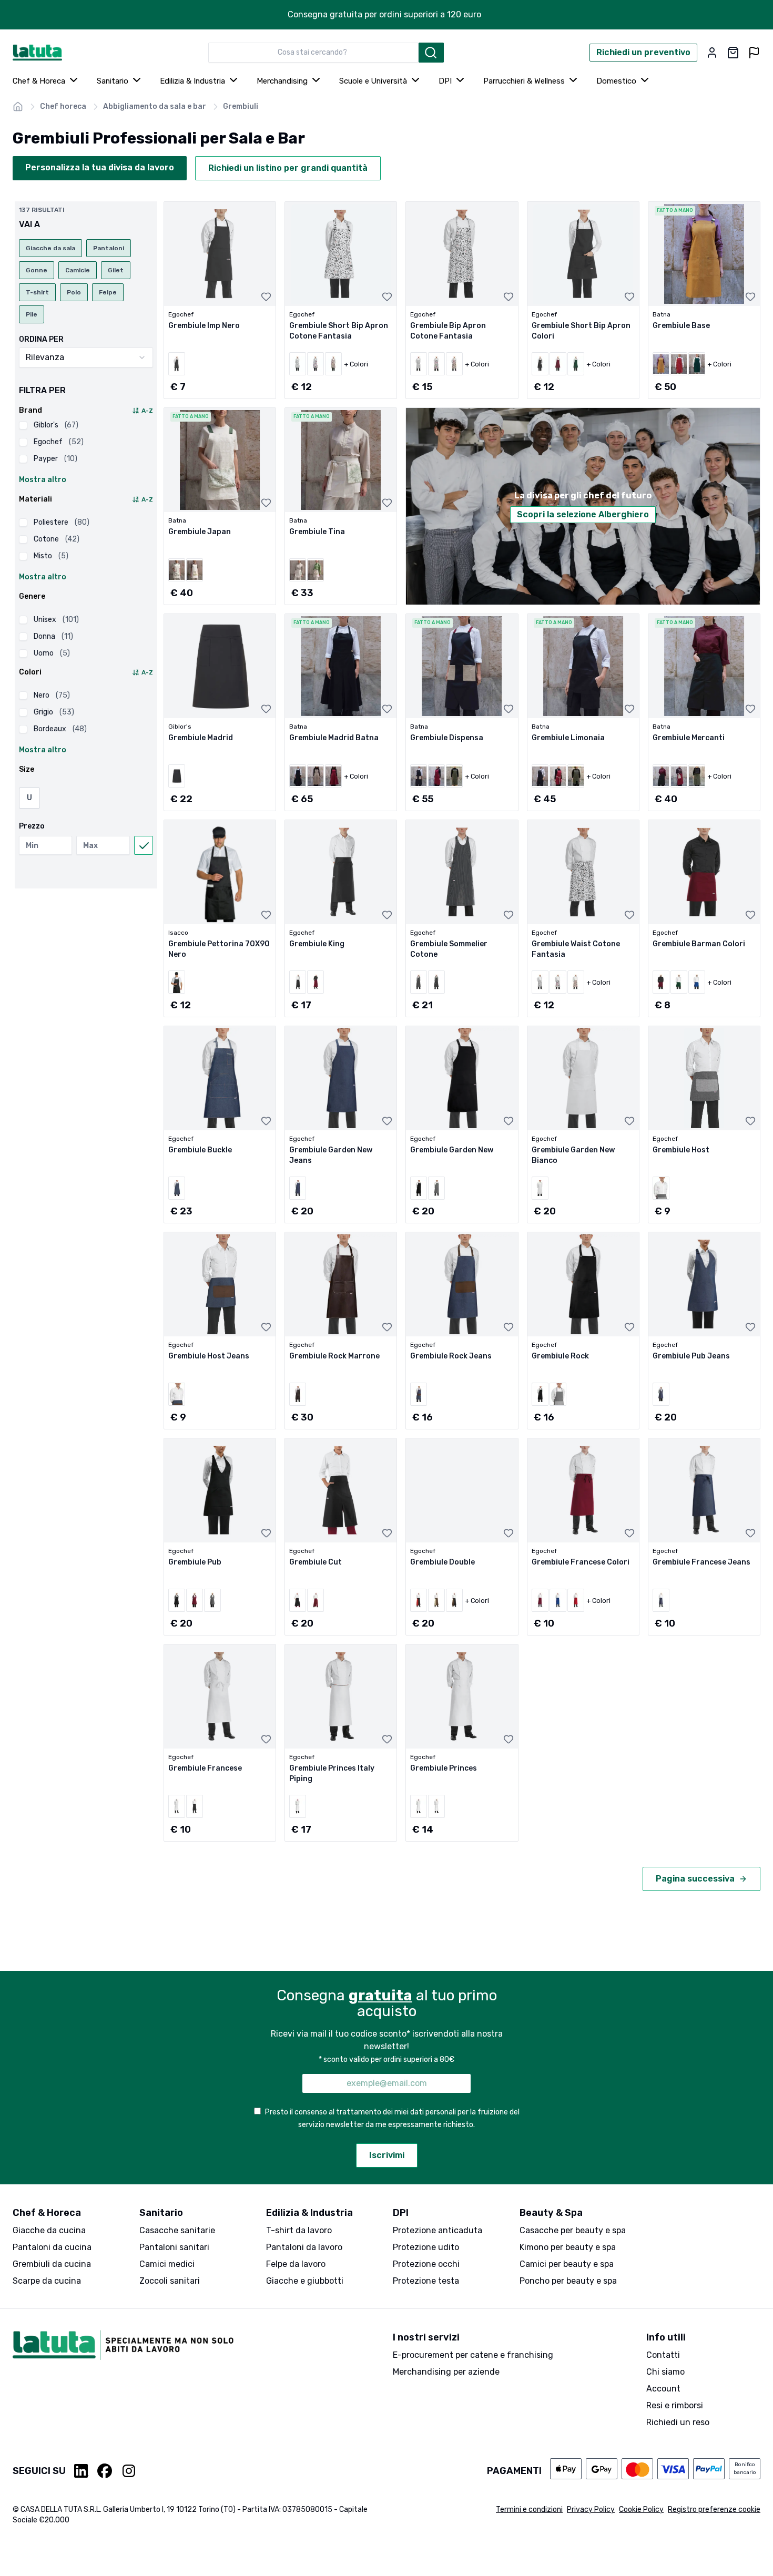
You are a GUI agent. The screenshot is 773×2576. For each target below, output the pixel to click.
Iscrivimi (387, 2155)
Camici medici (167, 2264)
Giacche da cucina (49, 2230)
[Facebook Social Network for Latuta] (105, 2471)
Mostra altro (43, 480)
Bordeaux (60, 729)
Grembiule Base (681, 326)
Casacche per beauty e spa (573, 2230)
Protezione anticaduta (438, 2230)
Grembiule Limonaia (568, 738)
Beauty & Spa (551, 2213)
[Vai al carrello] (733, 53)
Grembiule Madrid (201, 738)
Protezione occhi (426, 2264)
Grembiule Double (443, 1562)
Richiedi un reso (678, 2422)
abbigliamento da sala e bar (155, 106)
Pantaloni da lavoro (304, 2247)
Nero (52, 695)
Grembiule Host (681, 1150)
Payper (55, 459)
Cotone (57, 539)
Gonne (37, 270)
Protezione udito (426, 2247)
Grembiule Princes (444, 1768)
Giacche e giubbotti (305, 2281)
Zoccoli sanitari (170, 2281)
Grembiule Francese (205, 1768)
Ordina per (41, 340)
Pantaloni (109, 248)
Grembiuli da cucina (52, 2264)
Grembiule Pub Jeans (691, 1356)
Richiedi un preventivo (643, 52)
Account (663, 2389)
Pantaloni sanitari (174, 2247)
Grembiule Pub (195, 1562)
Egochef (59, 442)
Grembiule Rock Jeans (451, 1356)
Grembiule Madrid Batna (334, 738)
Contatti (663, 2355)
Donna (53, 636)
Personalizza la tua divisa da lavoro (100, 167)
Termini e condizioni (529, 2509)
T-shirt (37, 292)
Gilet (116, 270)
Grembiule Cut (316, 1562)
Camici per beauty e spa (567, 2264)
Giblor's (56, 425)
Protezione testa (426, 2281)
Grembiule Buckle (200, 1150)
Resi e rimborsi (675, 2405)
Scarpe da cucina (47, 2281)
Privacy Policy (591, 2509)
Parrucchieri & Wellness (524, 81)
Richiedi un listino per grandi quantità (288, 168)
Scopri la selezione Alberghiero (583, 514)
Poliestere (62, 522)
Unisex (56, 620)
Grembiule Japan (200, 532)
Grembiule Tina (317, 532)
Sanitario (113, 81)
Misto (51, 556)
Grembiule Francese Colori (581, 1562)
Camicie (78, 270)
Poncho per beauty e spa (568, 2281)
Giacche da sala (50, 248)
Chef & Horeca (39, 81)
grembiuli (241, 106)
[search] (431, 53)
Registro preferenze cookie (714, 2509)
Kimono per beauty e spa (568, 2247)
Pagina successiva (695, 1879)
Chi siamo (665, 2372)
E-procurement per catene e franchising (473, 2355)
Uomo (52, 653)
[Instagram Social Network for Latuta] (129, 2471)
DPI (445, 81)
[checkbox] (23, 425)
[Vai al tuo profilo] (712, 53)
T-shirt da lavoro (299, 2230)
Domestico (616, 81)
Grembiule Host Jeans (209, 1356)
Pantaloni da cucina (52, 2247)
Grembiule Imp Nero (204, 326)
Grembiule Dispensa (447, 738)
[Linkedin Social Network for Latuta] (82, 2471)
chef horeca (63, 106)
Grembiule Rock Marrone (334, 1356)
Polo (74, 292)
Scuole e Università (373, 81)
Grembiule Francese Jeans (701, 1562)
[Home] (18, 107)
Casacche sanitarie (177, 2230)
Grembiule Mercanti (689, 738)
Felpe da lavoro (296, 2264)
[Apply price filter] (144, 845)
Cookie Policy (641, 2509)
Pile (32, 314)
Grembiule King (317, 944)
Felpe (108, 292)
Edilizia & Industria (192, 81)
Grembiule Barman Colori (699, 944)
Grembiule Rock (560, 1356)
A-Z (147, 411)
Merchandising (282, 81)
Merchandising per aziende (446, 2372)
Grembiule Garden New (452, 1150)
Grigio (54, 712)
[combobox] (313, 53)
